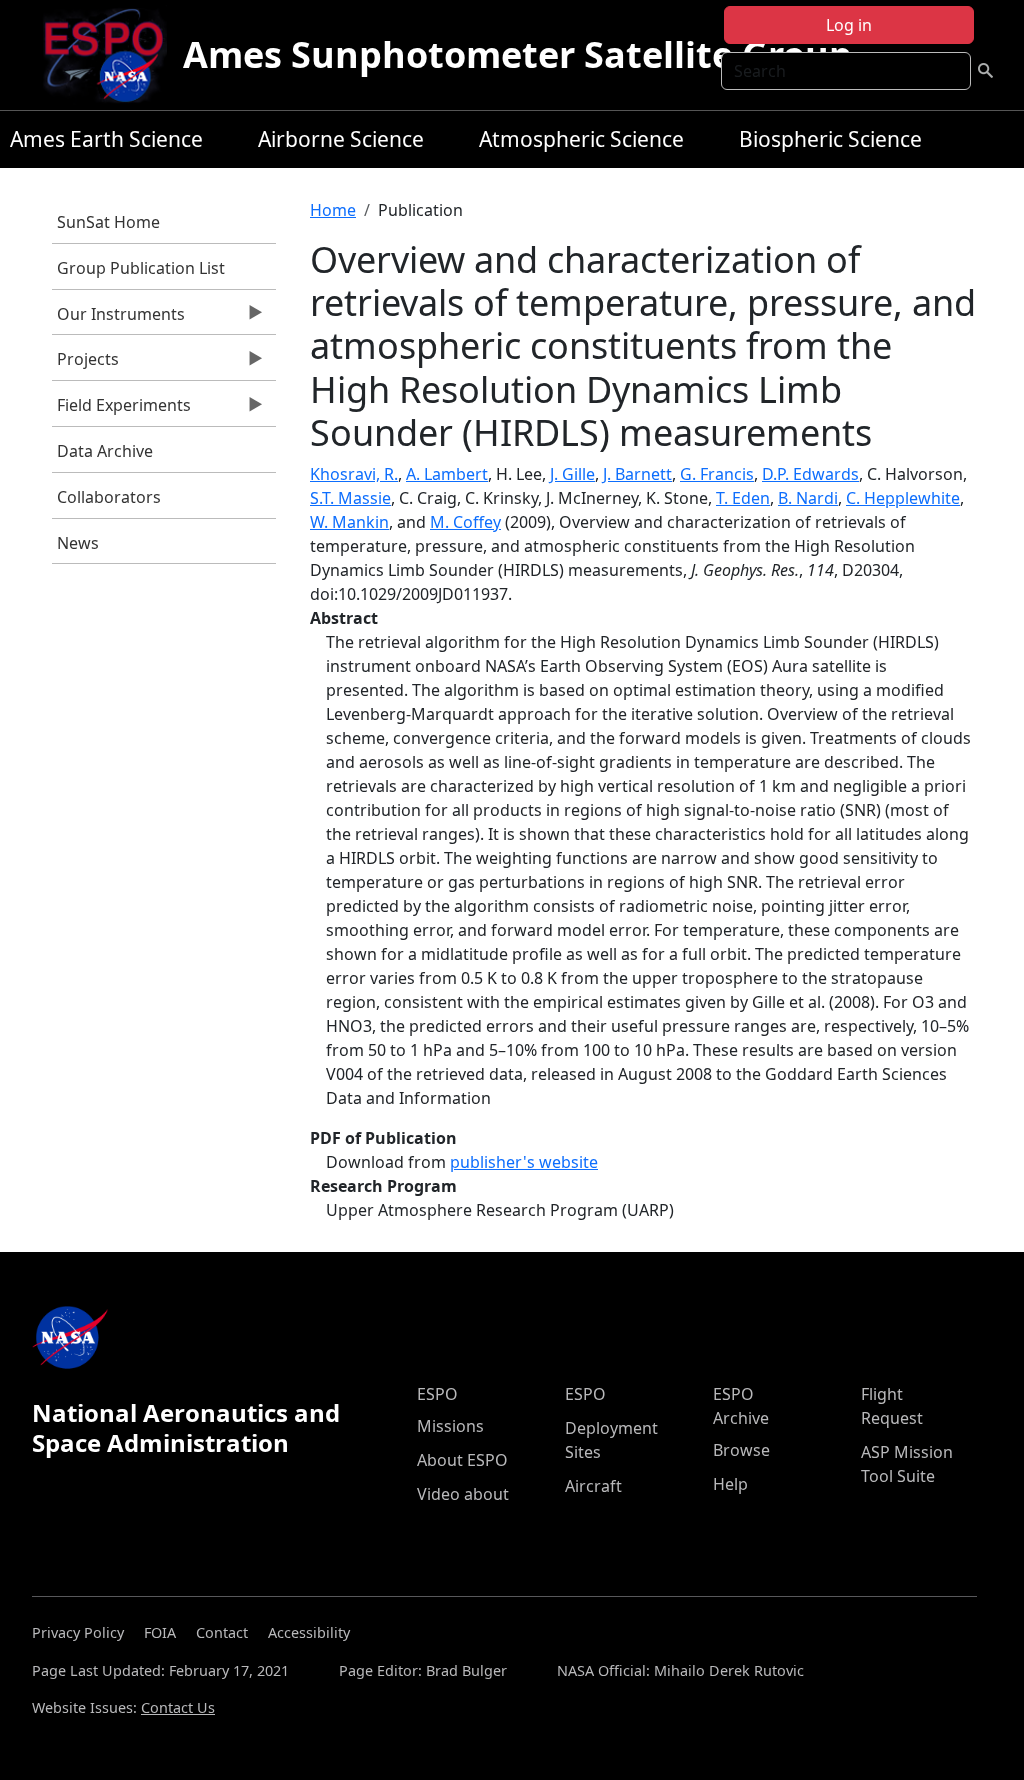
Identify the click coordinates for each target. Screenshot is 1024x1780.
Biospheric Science (830, 139)
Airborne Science (341, 139)
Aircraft (593, 1486)
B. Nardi (808, 498)
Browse (741, 1450)
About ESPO (462, 1460)
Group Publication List (141, 268)
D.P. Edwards (810, 474)
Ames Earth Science (106, 139)
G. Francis (717, 474)
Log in (849, 25)
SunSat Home (108, 222)
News (78, 543)
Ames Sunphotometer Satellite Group (517, 54)
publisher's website (524, 1162)
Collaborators (109, 497)
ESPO (437, 1394)
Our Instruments (118, 319)
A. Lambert (447, 474)
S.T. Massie (350, 498)
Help (730, 1484)
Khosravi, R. (354, 474)
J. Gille (572, 474)
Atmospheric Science (581, 139)
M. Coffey (465, 522)
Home (333, 210)
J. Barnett (637, 474)
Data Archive (105, 451)
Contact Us (178, 1707)
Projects (85, 364)
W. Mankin (349, 522)
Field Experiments (121, 410)
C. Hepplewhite (903, 498)
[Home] (111, 55)
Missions (450, 1426)
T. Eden (743, 498)
